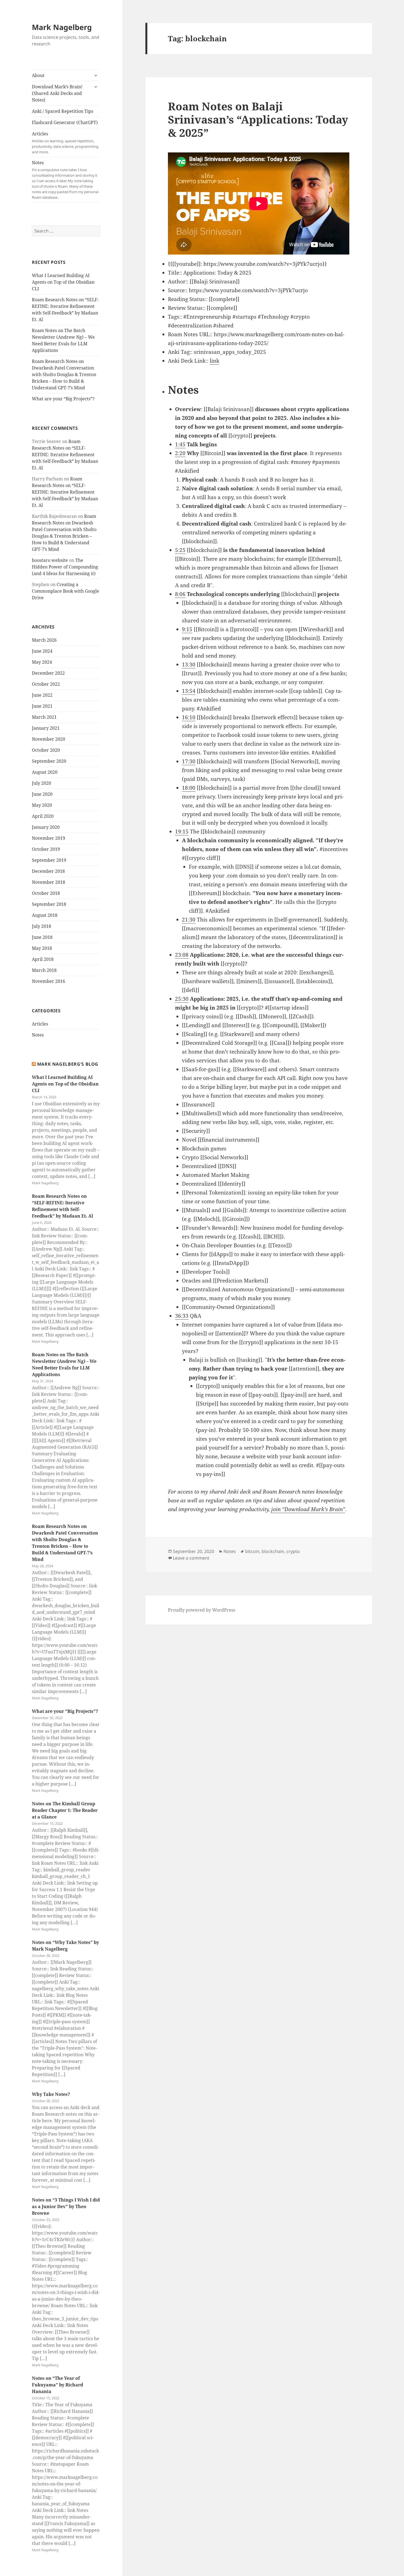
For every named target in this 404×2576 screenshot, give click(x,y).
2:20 (180, 453)
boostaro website (50, 560)
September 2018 (49, 904)
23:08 (182, 955)
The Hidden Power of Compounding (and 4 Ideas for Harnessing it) (65, 567)
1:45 (180, 444)
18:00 (189, 788)
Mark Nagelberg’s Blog (68, 1064)
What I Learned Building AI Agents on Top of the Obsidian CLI (63, 282)
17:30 (189, 761)
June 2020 (42, 794)
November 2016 (49, 981)
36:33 (182, 1316)
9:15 (187, 629)
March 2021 (44, 717)
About (38, 75)
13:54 (189, 691)
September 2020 (49, 761)
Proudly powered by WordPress (202, 1610)
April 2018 (43, 959)
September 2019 (49, 860)
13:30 (189, 664)
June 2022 (42, 695)
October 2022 (46, 684)
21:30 (189, 920)
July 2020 (41, 783)
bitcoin (252, 1551)
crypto (293, 1551)
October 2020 (46, 750)
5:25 (180, 550)
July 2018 (41, 926)
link (215, 361)
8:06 (180, 594)
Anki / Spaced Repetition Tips (63, 111)
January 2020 (46, 827)
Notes (65, 180)
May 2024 (42, 662)
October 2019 (46, 849)
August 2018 (45, 915)
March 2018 (44, 970)
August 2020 (45, 772)
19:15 (182, 832)
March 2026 (44, 640)
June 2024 (42, 651)
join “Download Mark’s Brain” (308, 1509)
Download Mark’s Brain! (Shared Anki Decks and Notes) (57, 93)
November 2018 (49, 882)
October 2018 (46, 893)
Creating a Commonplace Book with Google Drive (66, 591)
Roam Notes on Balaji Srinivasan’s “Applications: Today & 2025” (258, 119)
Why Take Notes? (51, 2094)
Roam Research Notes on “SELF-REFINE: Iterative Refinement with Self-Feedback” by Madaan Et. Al (65, 455)
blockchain (273, 1551)
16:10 (189, 717)
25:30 (182, 999)
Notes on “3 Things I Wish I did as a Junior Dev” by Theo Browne (66, 2206)
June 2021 (42, 706)
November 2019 (49, 838)
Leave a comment (191, 1558)
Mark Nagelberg (62, 27)
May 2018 (42, 948)
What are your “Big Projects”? (63, 399)
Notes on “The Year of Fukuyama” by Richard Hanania (57, 2385)
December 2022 (48, 673)
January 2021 (46, 728)
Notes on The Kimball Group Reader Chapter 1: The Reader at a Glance (65, 1810)
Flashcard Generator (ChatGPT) (65, 122)
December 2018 (48, 871)
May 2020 (42, 805)
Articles (65, 143)
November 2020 (49, 739)
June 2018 (42, 937)
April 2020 (43, 816)
